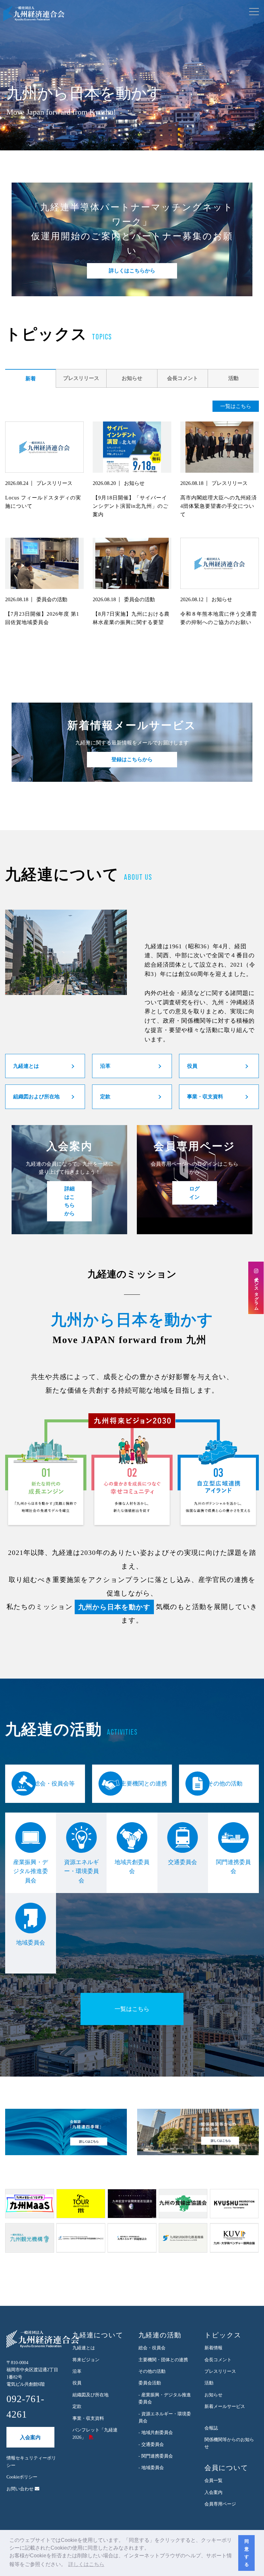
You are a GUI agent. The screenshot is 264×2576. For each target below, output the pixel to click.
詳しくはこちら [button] (86, 2564)
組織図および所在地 (36, 1097)
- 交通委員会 (151, 2444)
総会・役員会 (152, 2348)
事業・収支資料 (205, 1097)
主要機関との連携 (144, 1784)
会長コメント (183, 378)
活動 (233, 378)
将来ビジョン (86, 2360)
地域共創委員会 (132, 1867)
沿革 (105, 1066)
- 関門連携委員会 (156, 2456)
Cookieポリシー (22, 2477)
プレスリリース (81, 378)
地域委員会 (31, 1943)
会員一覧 (213, 2481)
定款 (105, 1097)
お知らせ (132, 378)
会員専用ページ (220, 2504)
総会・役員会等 (54, 1784)
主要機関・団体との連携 (163, 2360)
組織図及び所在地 (90, 2395)
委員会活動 (150, 2383)
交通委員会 (183, 1862)
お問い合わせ (21, 2489)
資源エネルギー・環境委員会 (81, 1871)
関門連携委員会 (233, 1867)
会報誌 (211, 2428)
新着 (31, 379)
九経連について (98, 2335)
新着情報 (213, 2348)
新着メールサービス (225, 2406)
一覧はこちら (236, 406)
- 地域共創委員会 (156, 2433)
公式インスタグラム (256, 1291)
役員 (192, 1066)
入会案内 (30, 2437)
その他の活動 (225, 1784)
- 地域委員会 (151, 2468)
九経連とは (26, 1066)
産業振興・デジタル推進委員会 (31, 1871)
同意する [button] (247, 2553)
